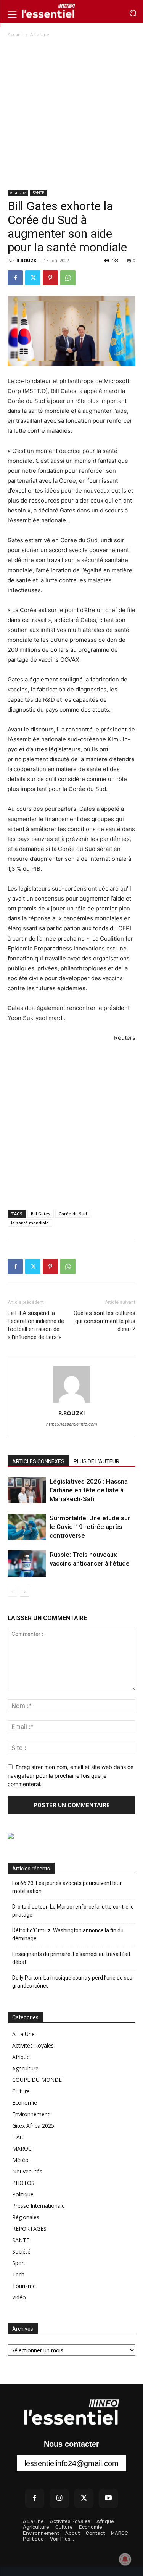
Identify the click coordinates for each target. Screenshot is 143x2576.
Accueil (15, 35)
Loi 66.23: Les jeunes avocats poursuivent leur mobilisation (67, 1887)
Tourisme (24, 2286)
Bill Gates (41, 1214)
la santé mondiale (30, 1223)
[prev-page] (12, 1592)
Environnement (31, 2114)
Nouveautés (27, 2171)
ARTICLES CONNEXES (38, 1461)
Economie (25, 2103)
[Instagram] (59, 2498)
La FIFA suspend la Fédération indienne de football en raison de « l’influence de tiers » (36, 1325)
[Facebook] (15, 278)
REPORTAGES (29, 2229)
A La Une (40, 35)
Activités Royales (33, 2045)
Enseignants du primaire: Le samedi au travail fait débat (71, 1958)
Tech (18, 2274)
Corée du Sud (73, 1214)
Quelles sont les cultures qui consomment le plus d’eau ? (104, 1321)
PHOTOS (23, 2183)
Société (21, 2251)
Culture (21, 2091)
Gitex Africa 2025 (33, 2126)
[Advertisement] (71, 114)
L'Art (18, 2137)
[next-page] (25, 1592)
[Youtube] (108, 2498)
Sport (19, 2263)
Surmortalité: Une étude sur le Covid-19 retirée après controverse (90, 1527)
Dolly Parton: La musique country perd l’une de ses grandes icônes (72, 1982)
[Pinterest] (50, 278)
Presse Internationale (39, 2206)
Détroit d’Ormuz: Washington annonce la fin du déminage (68, 1934)
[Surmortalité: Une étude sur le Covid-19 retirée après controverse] (27, 1527)
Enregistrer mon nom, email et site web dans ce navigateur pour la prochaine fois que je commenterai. (71, 1775)
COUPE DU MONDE (37, 2080)
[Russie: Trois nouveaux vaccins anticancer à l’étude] (27, 1563)
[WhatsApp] (68, 278)
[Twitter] (33, 278)
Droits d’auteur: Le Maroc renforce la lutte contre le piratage (73, 1911)
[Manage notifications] (125, 2559)
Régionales (26, 2217)
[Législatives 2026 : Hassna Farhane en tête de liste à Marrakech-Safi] (27, 1490)
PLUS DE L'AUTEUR (96, 1461)
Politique (23, 2194)
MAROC (22, 2148)
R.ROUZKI (27, 260)
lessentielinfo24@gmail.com (71, 2463)
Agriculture (25, 2068)
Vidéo (19, 2297)
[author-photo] (72, 1402)
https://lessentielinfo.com (72, 1424)
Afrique (21, 2057)
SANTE (38, 193)
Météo (20, 2160)
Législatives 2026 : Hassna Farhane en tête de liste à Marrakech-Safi (89, 1490)
